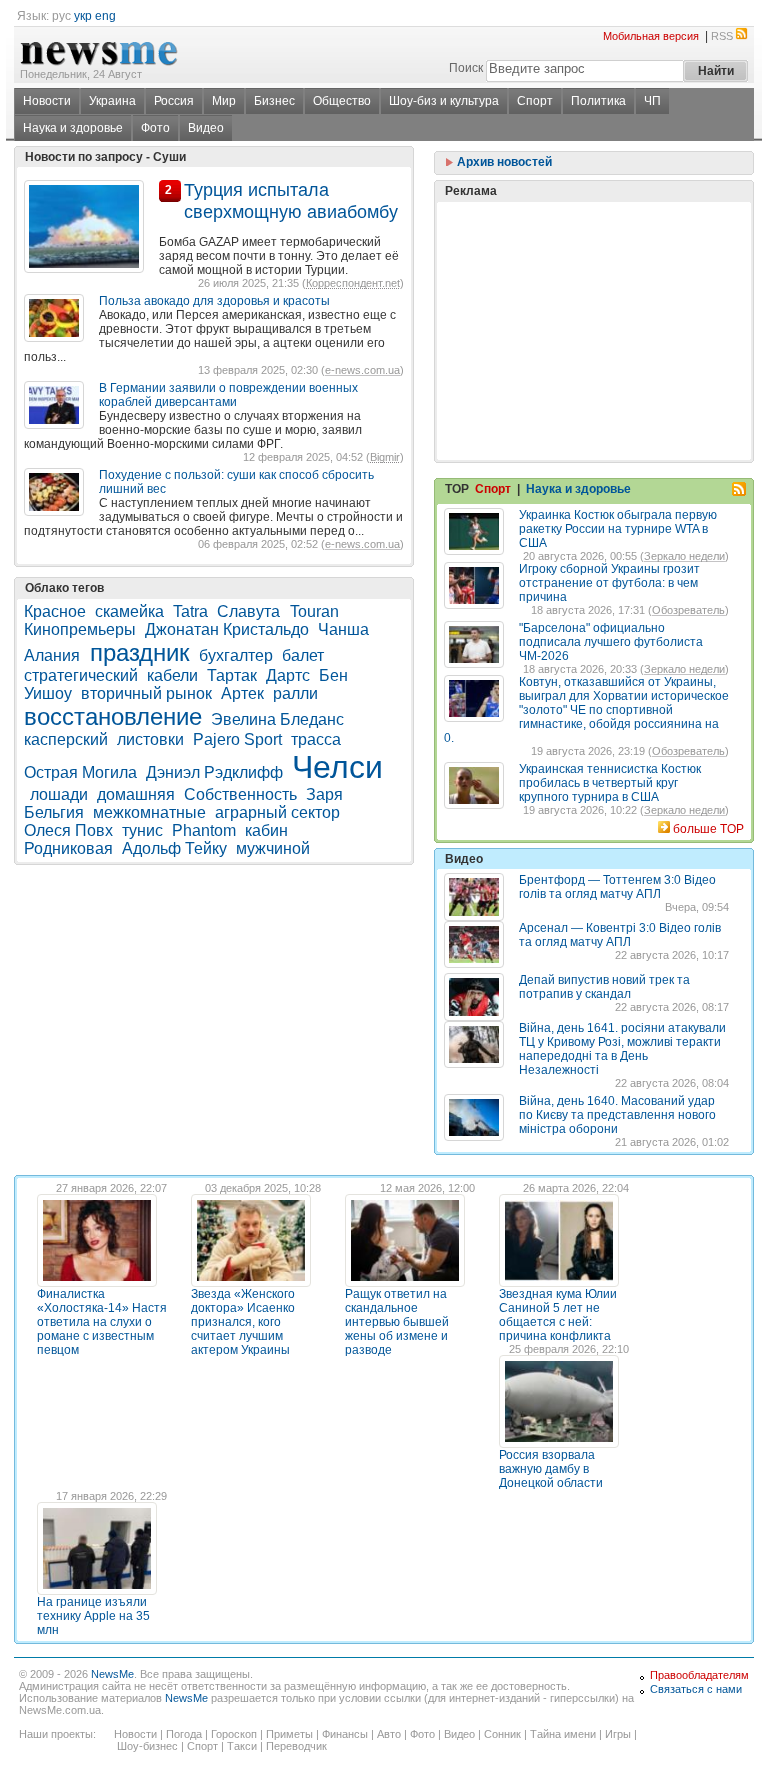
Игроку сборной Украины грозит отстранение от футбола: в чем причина (609, 583)
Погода (184, 1734)
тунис (142, 830)
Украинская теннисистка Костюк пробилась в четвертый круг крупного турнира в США (610, 783)
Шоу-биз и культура (444, 101)
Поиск (466, 68)
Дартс (288, 675)
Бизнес (274, 101)
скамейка (129, 611)
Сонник (502, 1734)
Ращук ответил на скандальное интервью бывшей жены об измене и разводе (397, 1322)
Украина (112, 101)
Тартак (232, 675)
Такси (242, 1746)
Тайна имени (563, 1734)
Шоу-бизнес (147, 1746)
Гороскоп (234, 1734)
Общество (342, 101)
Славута (250, 611)
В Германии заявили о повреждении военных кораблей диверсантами (228, 395)
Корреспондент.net (353, 283)
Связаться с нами (696, 1689)
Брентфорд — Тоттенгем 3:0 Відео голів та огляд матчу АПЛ (617, 887)
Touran (314, 611)
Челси (337, 767)
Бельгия (54, 812)
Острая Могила (80, 772)
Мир (224, 101)
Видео (206, 128)
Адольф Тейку (174, 848)
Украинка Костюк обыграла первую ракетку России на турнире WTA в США (618, 529)
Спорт (535, 101)
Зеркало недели (684, 556)
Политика (598, 101)
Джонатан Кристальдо (227, 629)
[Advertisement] (594, 281)
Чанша (343, 629)
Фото (155, 128)
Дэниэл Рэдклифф (214, 772)
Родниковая (68, 848)
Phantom (204, 830)
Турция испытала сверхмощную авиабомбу (291, 200)
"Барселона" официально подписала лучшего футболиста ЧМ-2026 (611, 642)
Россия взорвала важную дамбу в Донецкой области (551, 1469)
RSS (722, 36)
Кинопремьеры (80, 629)
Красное (55, 611)
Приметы (289, 1734)
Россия (174, 101)
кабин (266, 830)
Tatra (190, 611)
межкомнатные (149, 812)
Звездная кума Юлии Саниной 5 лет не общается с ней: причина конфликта (558, 1315)
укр (83, 16)
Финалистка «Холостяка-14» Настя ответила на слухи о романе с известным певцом (102, 1322)
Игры (618, 1734)
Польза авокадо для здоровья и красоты (214, 301)
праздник (140, 652)
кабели (172, 675)
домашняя (136, 794)
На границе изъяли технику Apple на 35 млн (93, 1616)
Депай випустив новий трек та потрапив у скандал (604, 987)
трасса (316, 739)
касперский (66, 739)
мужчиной (273, 848)
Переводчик (296, 1746)
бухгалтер (236, 655)
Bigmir (385, 457)
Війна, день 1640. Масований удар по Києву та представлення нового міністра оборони (617, 1115)
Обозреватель (688, 610)
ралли (295, 693)
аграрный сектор (277, 812)
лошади (59, 794)
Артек (242, 693)
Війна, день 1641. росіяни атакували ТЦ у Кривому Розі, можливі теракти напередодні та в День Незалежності (622, 1049)
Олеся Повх (68, 830)
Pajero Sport (237, 739)
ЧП (652, 101)
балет (303, 655)
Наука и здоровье (73, 128)
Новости (47, 101)
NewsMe (112, 1674)
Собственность (240, 794)
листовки (150, 739)
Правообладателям (699, 1675)
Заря (326, 794)
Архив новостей (503, 162)
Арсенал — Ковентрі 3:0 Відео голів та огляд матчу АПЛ (620, 935)
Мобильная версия (651, 36)
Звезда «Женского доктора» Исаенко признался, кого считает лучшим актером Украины (243, 1322)
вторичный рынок (146, 693)
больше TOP (708, 829)
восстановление (113, 716)
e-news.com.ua (362, 370)
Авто (389, 1734)
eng (105, 16)
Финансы (345, 1734)
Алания (54, 655)
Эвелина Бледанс (277, 719)
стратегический (81, 675)
